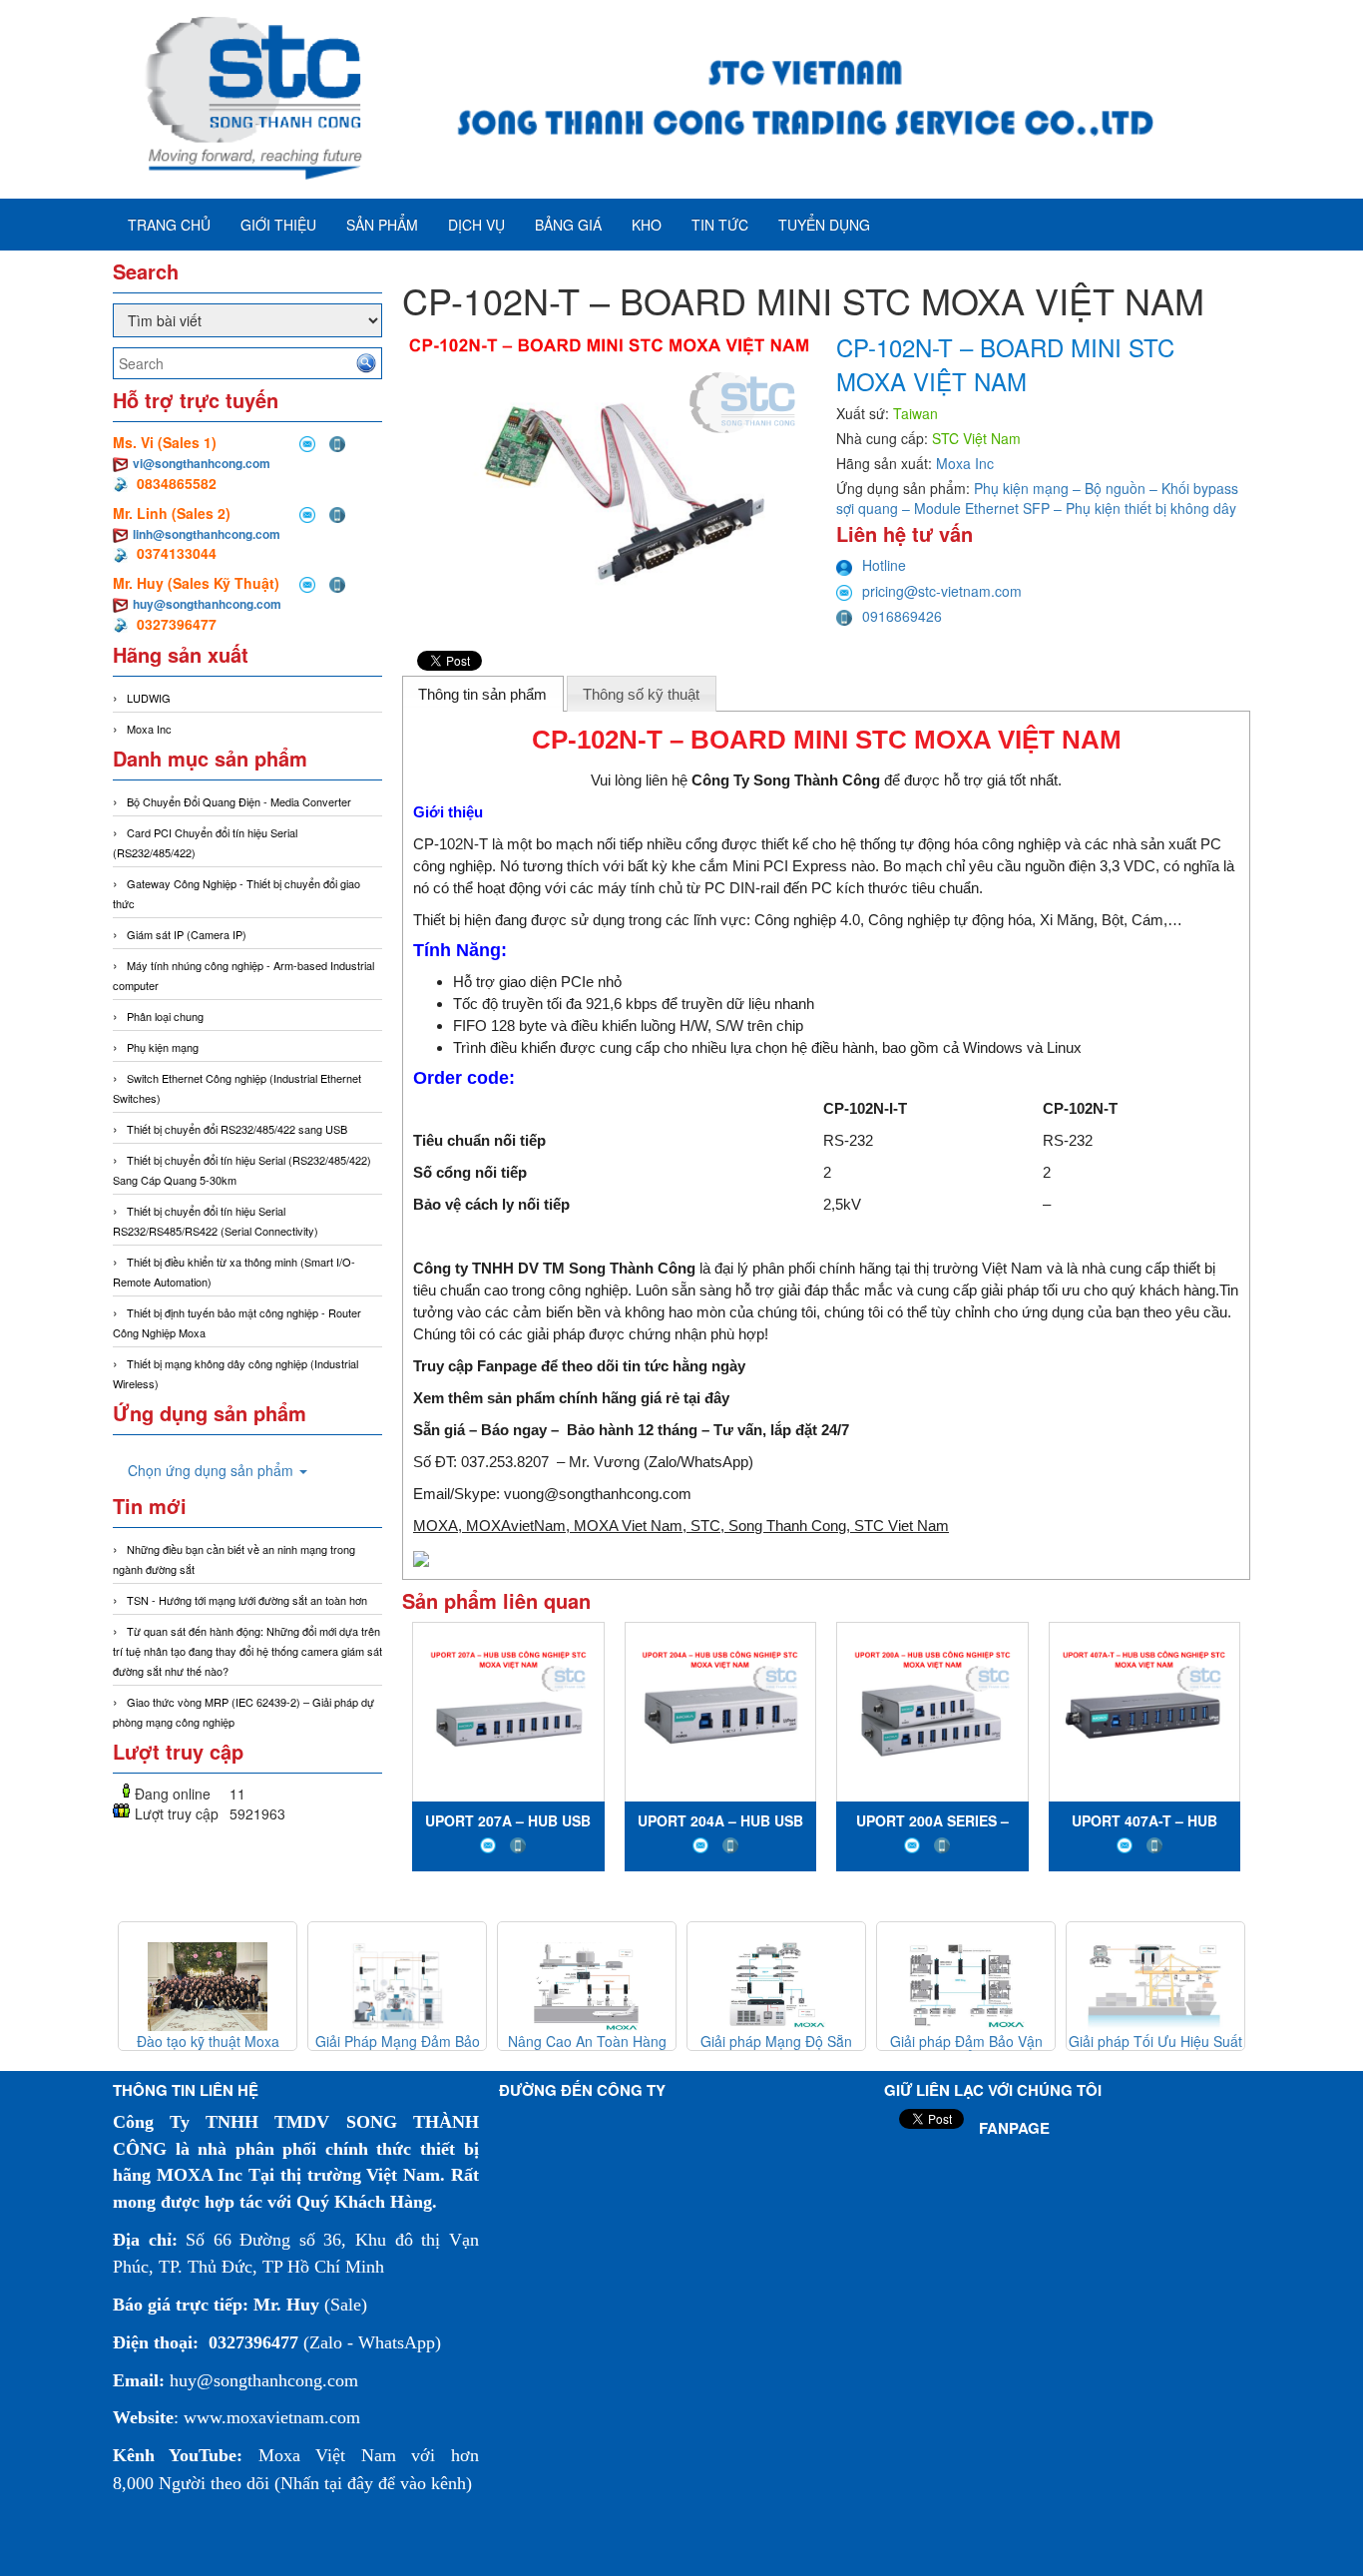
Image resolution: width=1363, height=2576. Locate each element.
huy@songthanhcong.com (207, 604)
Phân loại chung (165, 1016)
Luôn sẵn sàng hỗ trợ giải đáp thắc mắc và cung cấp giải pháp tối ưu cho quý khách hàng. (927, 1290)
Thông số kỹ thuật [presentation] (641, 694)
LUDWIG (149, 698)
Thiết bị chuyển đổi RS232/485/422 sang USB (237, 1129)
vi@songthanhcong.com (202, 463)
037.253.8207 (505, 1462)
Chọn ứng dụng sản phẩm (213, 1470)
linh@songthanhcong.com (207, 534)
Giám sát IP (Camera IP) (187, 934)
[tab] (483, 694)
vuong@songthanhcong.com (598, 1494)
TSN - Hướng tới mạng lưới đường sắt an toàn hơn (247, 1600)
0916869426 (902, 616)
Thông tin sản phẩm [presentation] (482, 694)
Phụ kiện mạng (163, 1047)
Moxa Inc (149, 729)
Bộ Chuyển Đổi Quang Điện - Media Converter (239, 801)
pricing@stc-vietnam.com (942, 591)
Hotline (884, 565)
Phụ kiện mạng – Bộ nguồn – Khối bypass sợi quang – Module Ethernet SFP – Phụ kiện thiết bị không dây (1037, 498)
